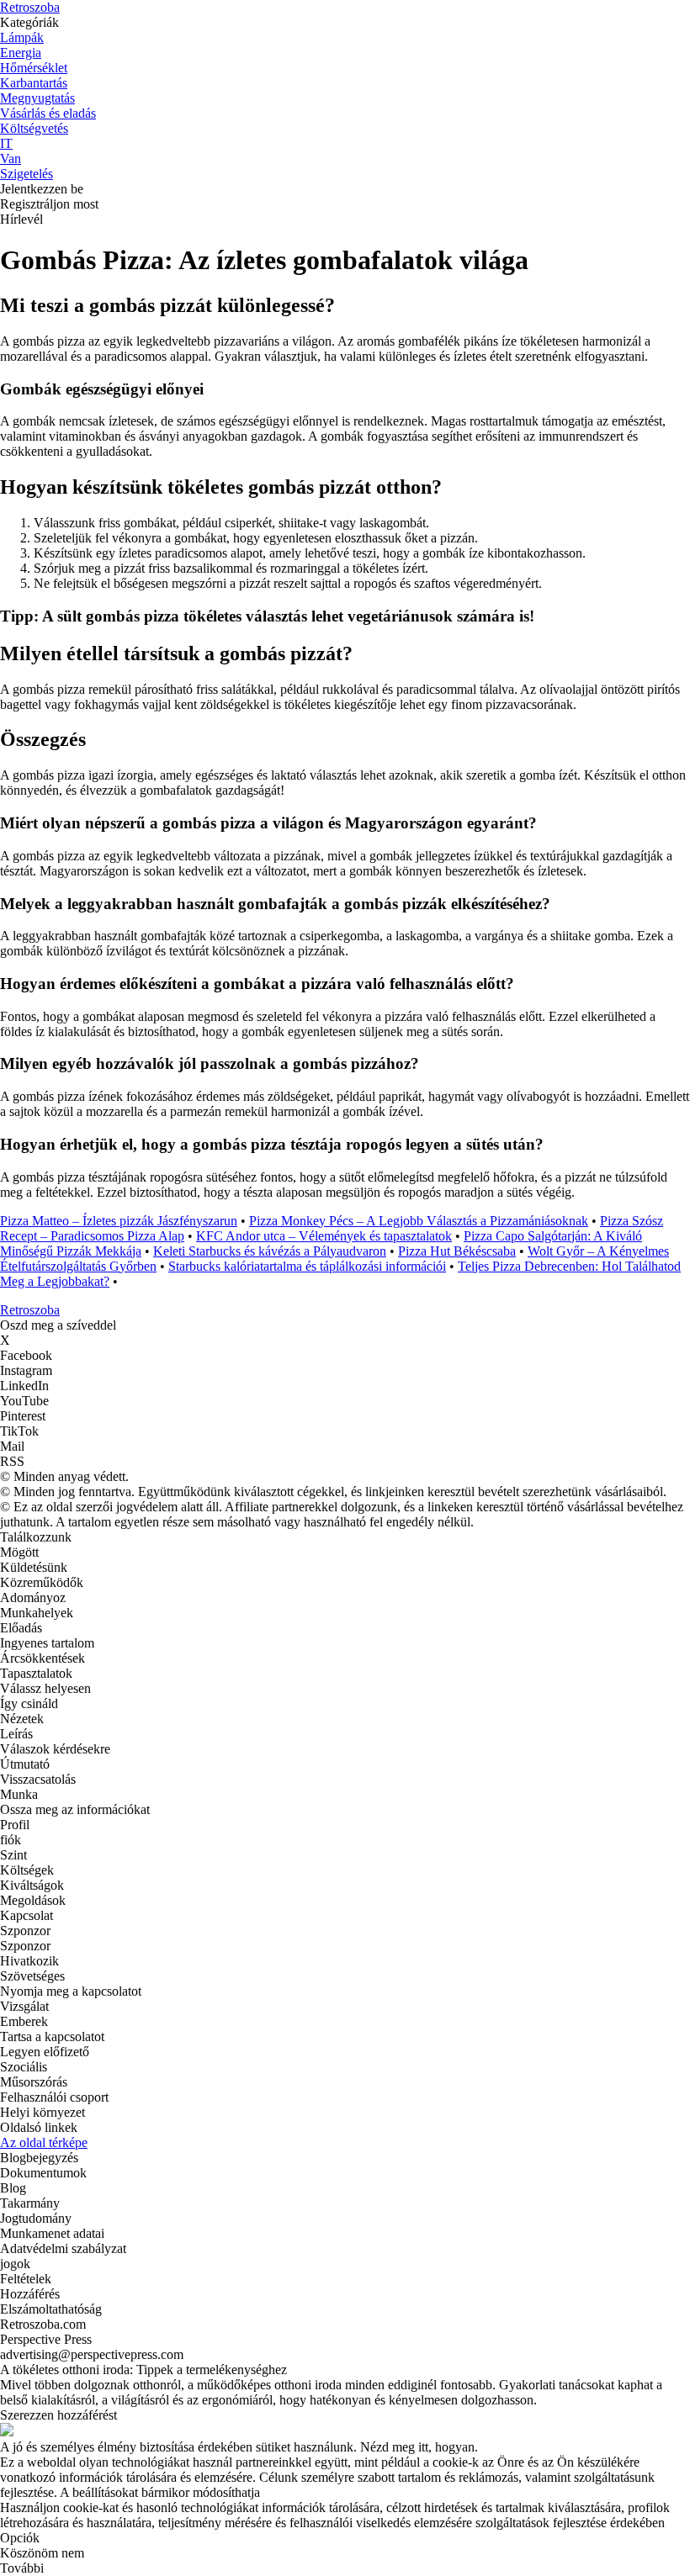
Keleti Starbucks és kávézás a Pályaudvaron (270, 1251)
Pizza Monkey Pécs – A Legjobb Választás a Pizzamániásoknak (419, 1221)
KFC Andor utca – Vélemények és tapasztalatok (324, 1236)
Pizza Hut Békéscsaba (457, 1251)
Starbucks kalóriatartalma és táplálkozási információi (307, 1266)
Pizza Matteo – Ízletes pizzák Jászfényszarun (119, 1221)
